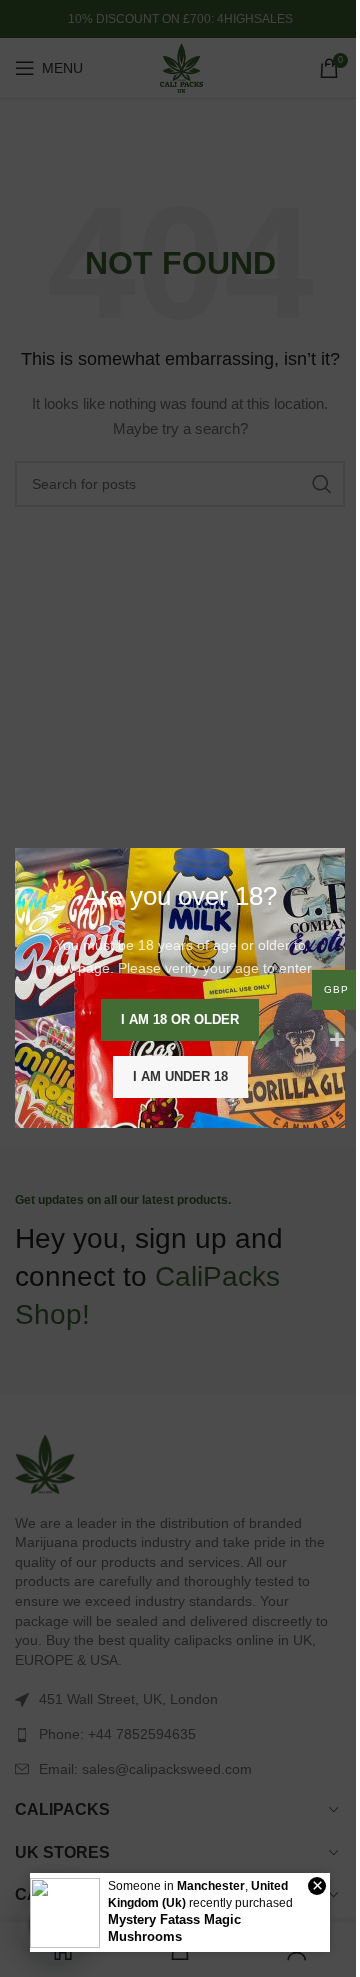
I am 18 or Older (180, 1020)
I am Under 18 (180, 1077)
